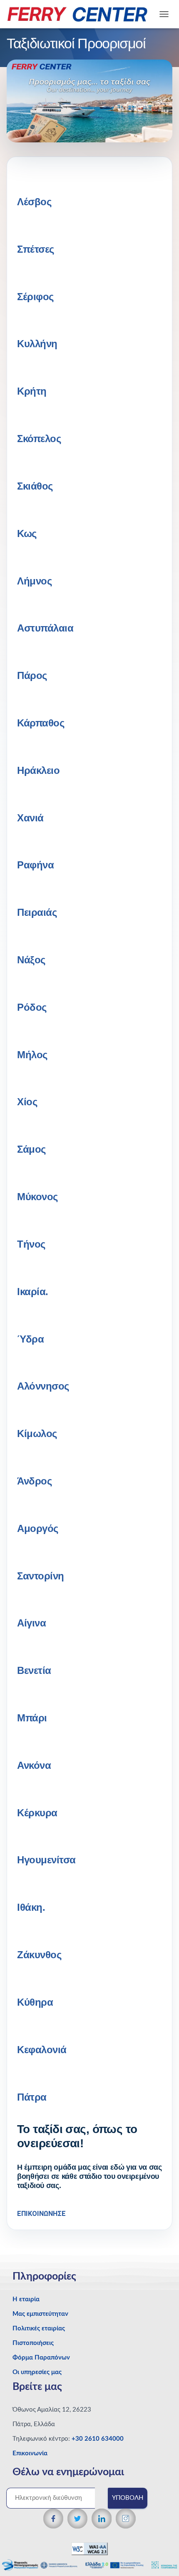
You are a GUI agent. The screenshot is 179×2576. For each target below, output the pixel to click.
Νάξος (31, 960)
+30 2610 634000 (98, 2439)
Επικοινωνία (30, 2453)
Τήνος (31, 1244)
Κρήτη (32, 391)
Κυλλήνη (37, 344)
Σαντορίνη (41, 1576)
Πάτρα (32, 2097)
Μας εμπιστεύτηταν (40, 2314)
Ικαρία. (33, 1292)
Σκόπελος (39, 439)
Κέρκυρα (37, 1813)
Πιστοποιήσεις (33, 2343)
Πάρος (32, 675)
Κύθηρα (35, 2002)
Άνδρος (34, 1481)
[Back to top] (158, 2553)
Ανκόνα (34, 1765)
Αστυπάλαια (45, 628)
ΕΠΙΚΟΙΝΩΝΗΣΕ (41, 2214)
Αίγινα (31, 1623)
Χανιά (30, 818)
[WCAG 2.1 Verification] (89, 2548)
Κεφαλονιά (42, 2050)
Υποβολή (128, 2498)
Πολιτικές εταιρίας (39, 2329)
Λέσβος (34, 202)
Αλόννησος (43, 1386)
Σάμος (31, 1149)
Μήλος (32, 1055)
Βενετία (34, 1670)
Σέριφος (35, 297)
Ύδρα (30, 1339)
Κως (27, 533)
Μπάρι (32, 1718)
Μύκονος (37, 1197)
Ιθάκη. (31, 1907)
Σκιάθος (35, 486)
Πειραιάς (37, 912)
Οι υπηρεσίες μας (37, 2372)
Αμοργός (38, 1528)
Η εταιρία (26, 2299)
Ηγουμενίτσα (46, 1860)
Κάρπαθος (41, 723)
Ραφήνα (35, 865)
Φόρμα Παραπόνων (41, 2358)
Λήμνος (34, 581)
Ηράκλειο (38, 770)
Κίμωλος (37, 1433)
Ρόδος (32, 1007)
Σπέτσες (36, 249)
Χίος (27, 1102)
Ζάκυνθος (39, 1955)
